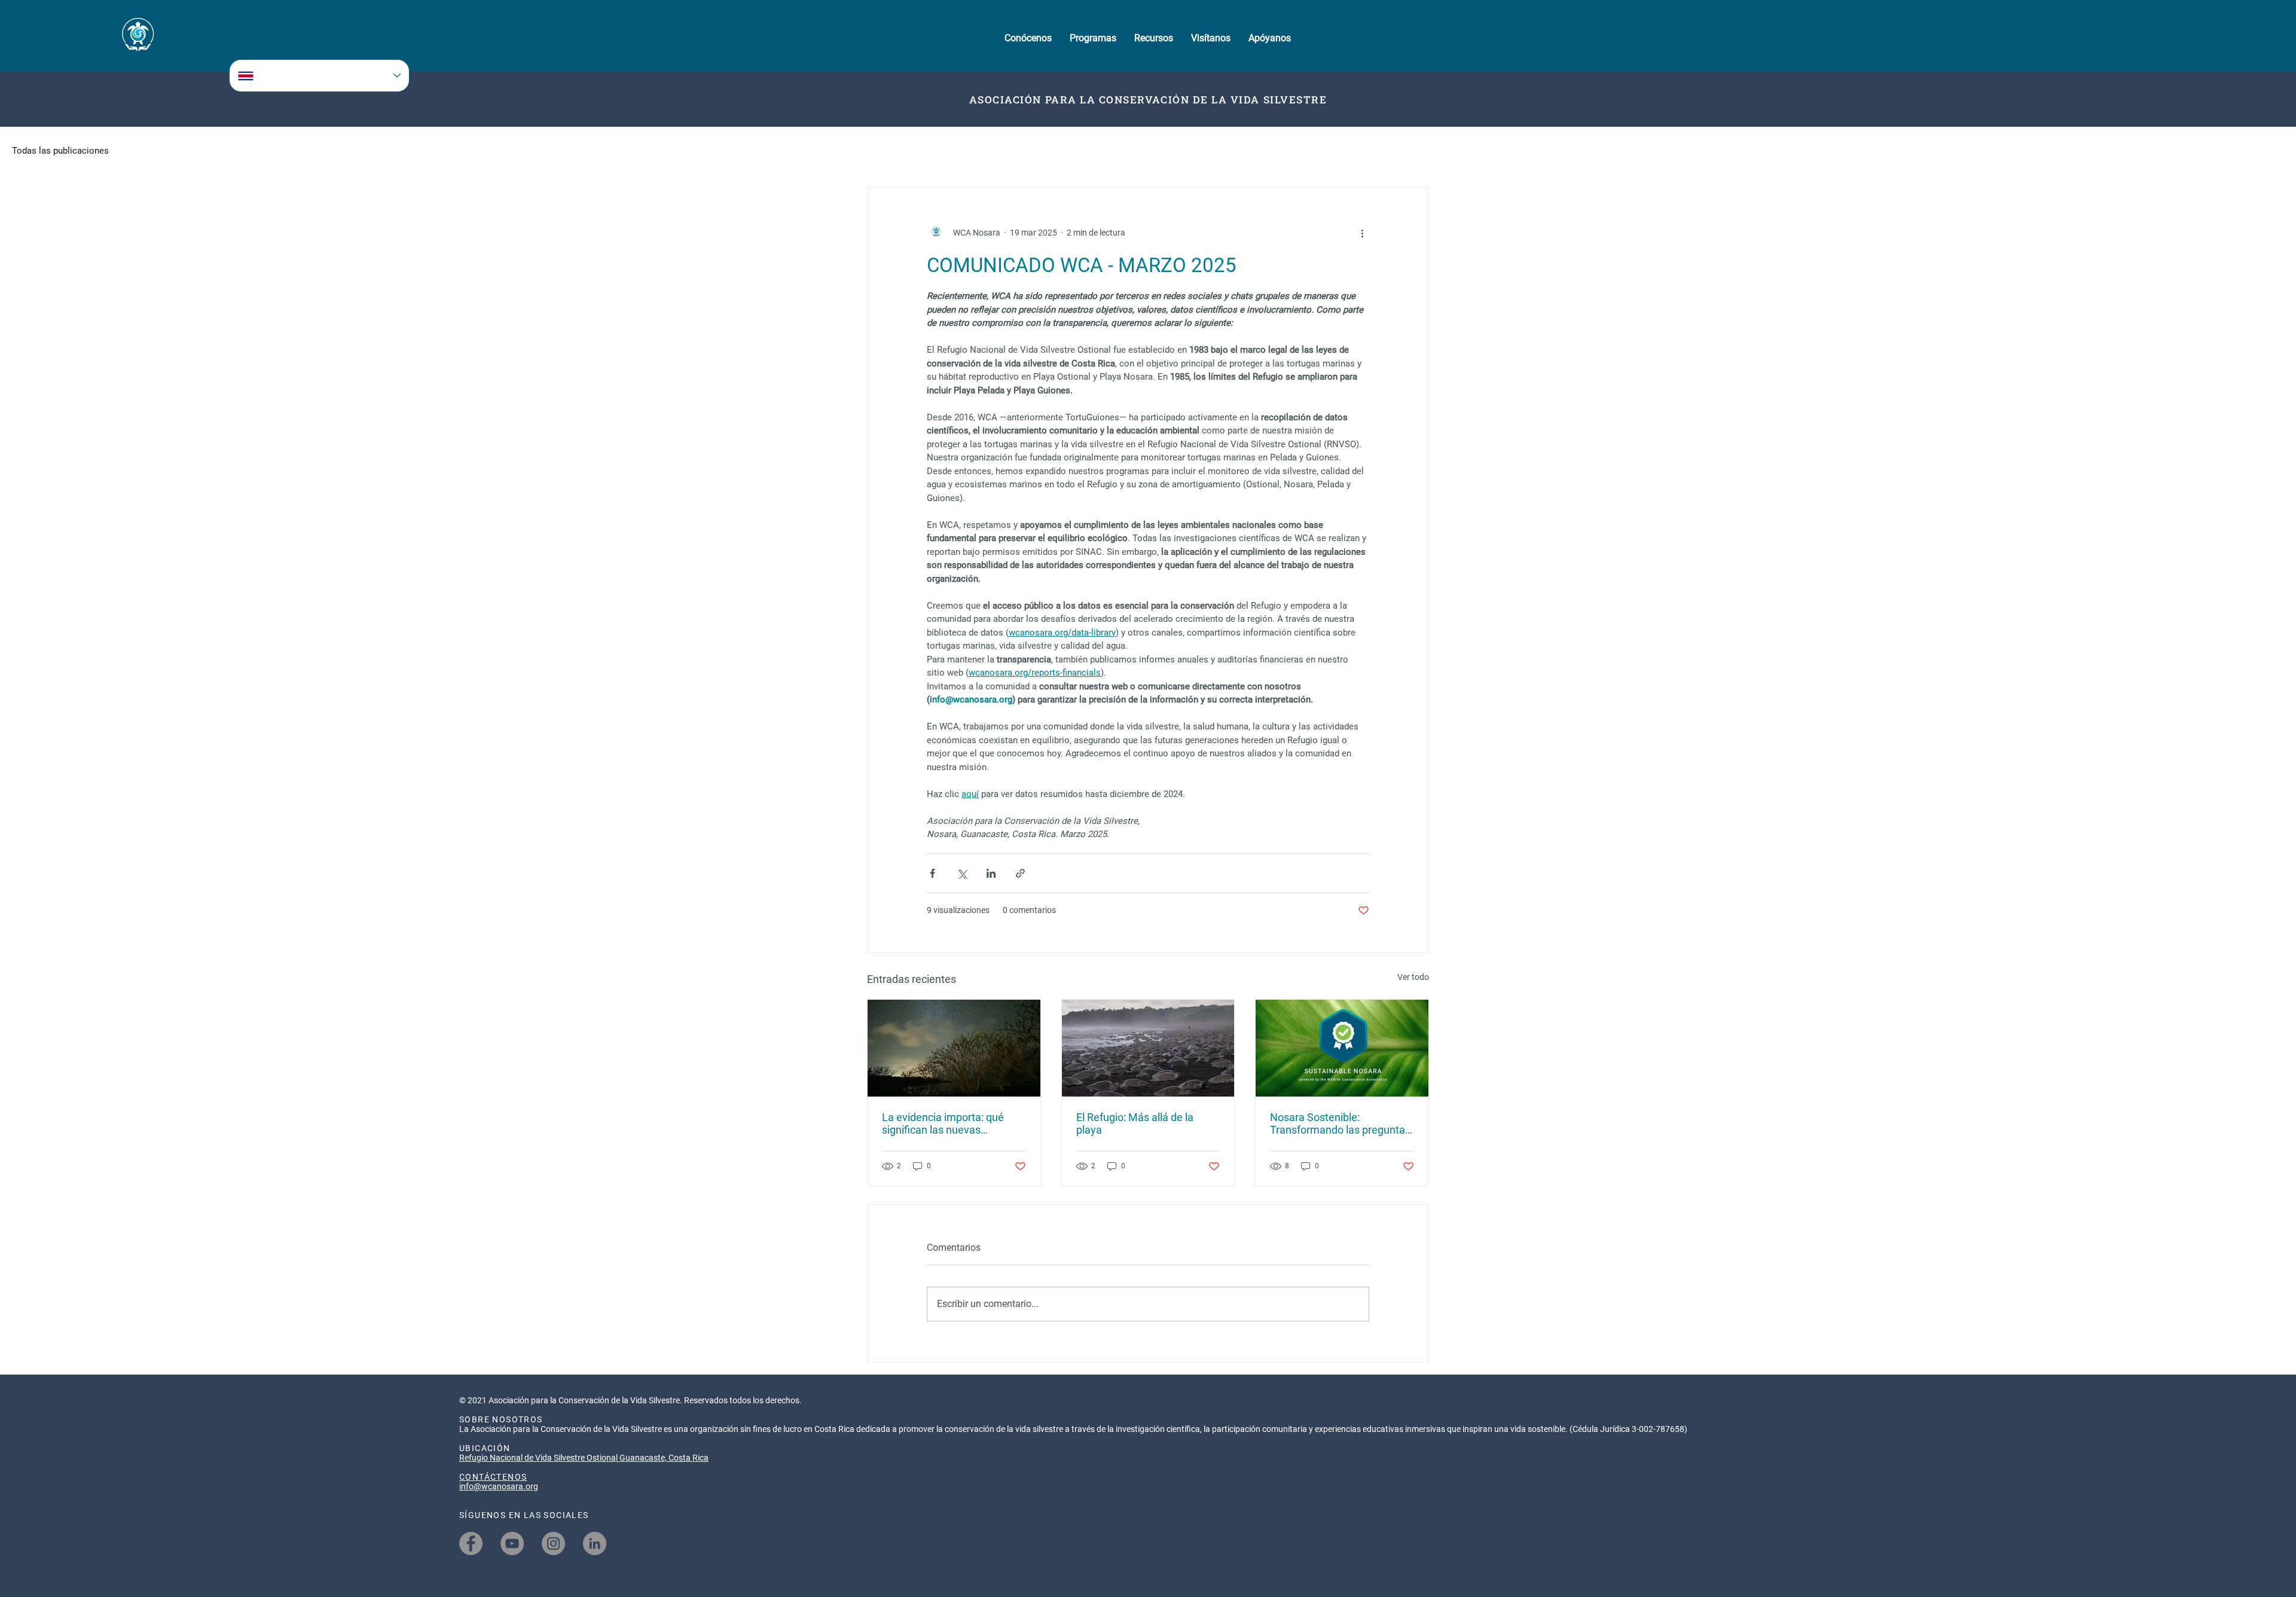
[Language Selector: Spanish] (319, 76)
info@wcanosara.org (499, 1486)
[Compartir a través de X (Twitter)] (962, 873)
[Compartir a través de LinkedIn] (991, 873)
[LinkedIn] (595, 1543)
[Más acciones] (1362, 233)
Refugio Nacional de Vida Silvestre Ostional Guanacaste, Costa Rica (584, 1458)
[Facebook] (471, 1543)
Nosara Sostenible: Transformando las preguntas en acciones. (1340, 1123)
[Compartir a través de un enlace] (1020, 873)
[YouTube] (512, 1543)
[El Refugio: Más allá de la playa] (1148, 1048)
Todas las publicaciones (60, 151)
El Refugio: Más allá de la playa (1135, 1123)
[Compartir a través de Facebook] (932, 873)
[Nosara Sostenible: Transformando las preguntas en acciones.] (1342, 1048)
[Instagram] (553, 1543)
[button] (1028, 38)
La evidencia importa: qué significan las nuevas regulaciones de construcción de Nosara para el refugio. (951, 1123)
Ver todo (1413, 977)
